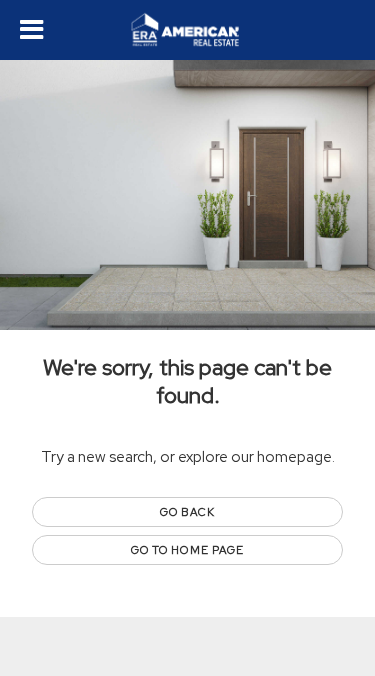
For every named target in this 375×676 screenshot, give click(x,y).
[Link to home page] (187, 30)
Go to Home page (188, 550)
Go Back (187, 512)
